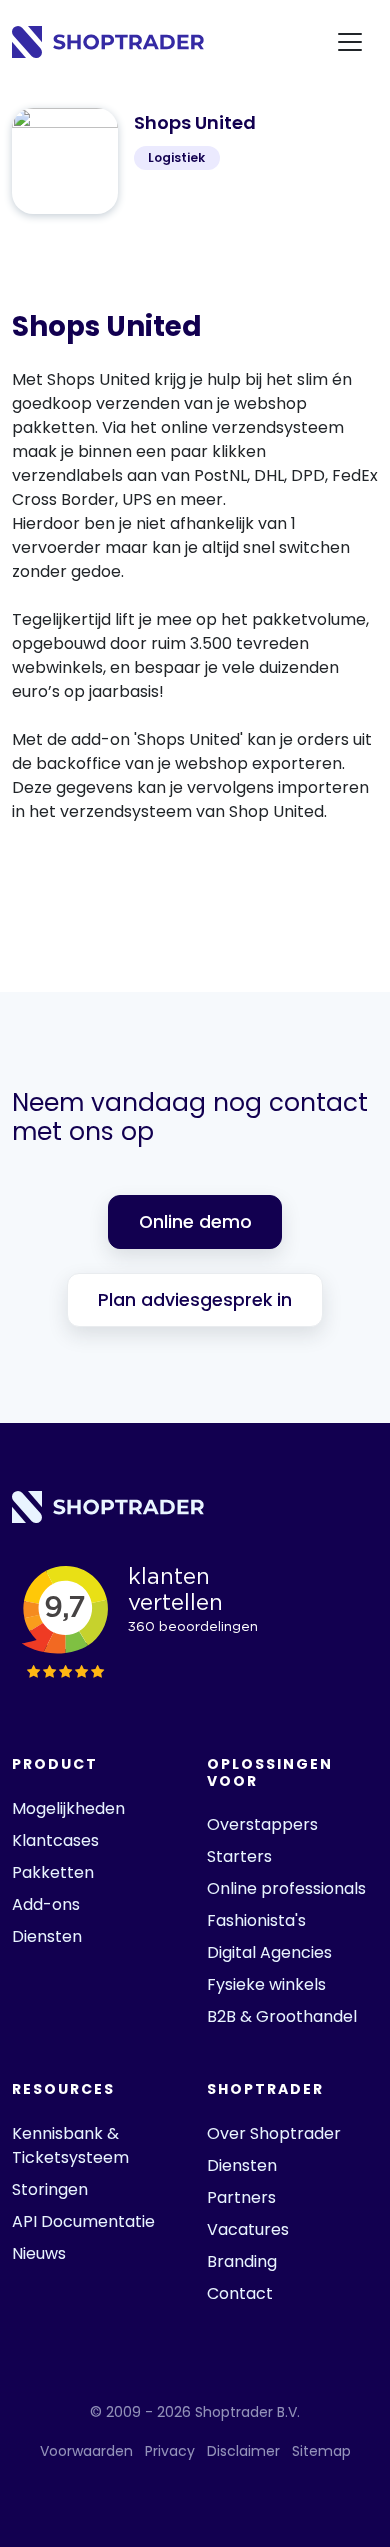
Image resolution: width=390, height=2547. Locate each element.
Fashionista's (256, 1920)
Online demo (195, 1222)
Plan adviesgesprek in (195, 1300)
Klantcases (55, 1840)
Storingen (50, 2189)
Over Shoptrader (274, 2133)
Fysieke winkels (266, 1984)
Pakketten (53, 1872)
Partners (241, 2197)
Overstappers (262, 1824)
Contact (240, 2293)
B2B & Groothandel (282, 2016)
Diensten (47, 1936)
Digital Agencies (269, 1952)
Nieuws (39, 2253)
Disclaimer (243, 2451)
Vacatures (248, 2229)
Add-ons (46, 1904)
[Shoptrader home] (108, 42)
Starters (239, 1856)
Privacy (170, 2451)
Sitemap (321, 2451)
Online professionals (286, 1888)
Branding (242, 2261)
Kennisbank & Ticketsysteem (70, 2145)
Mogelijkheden (68, 1808)
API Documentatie (83, 2221)
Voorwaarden (86, 2451)
